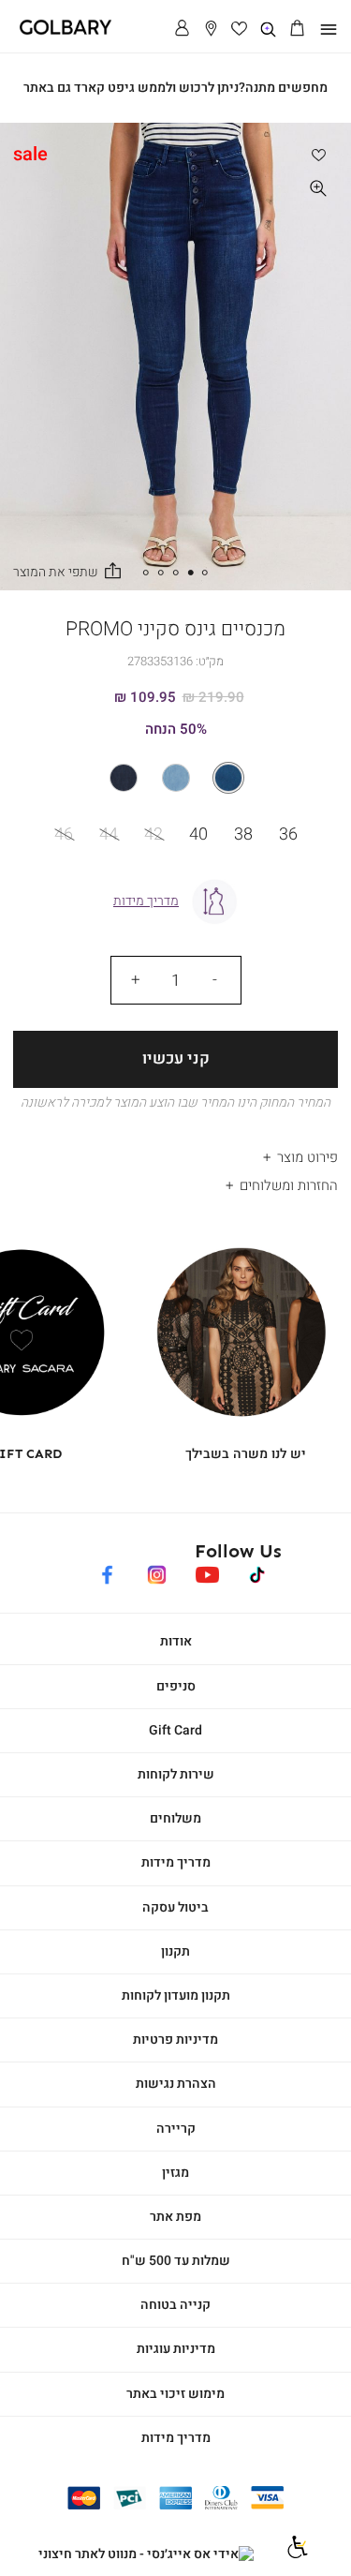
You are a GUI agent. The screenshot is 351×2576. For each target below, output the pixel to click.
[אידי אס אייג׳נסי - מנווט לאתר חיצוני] (146, 2554)
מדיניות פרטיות (175, 2040)
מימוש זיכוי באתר (175, 2394)
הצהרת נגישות (176, 2084)
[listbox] (175, 778)
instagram (157, 1572)
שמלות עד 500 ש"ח (176, 2261)
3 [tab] (176, 573)
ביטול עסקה (175, 1907)
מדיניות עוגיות (176, 2349)
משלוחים (175, 1818)
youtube (207, 1572)
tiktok (258, 1572)
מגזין (175, 2173)
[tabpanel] (175, 357)
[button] (297, 30)
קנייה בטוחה (175, 2305)
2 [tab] (190, 573)
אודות (176, 1641)
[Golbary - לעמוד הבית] (59, 31)
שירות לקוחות (176, 1774)
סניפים (176, 1686)
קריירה (176, 2129)
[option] (228, 778)
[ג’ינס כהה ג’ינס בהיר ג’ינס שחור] (175, 778)
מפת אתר (175, 2217)
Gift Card (175, 1730)
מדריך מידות (176, 1862)
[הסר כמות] (215, 980)
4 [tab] (161, 573)
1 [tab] (205, 573)
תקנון (175, 1951)
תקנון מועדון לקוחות (176, 1995)
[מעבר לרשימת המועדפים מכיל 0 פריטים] (240, 30)
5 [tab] (146, 573)
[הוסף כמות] (136, 980)
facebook (107, 1572)
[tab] (175, 1152)
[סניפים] (211, 30)
